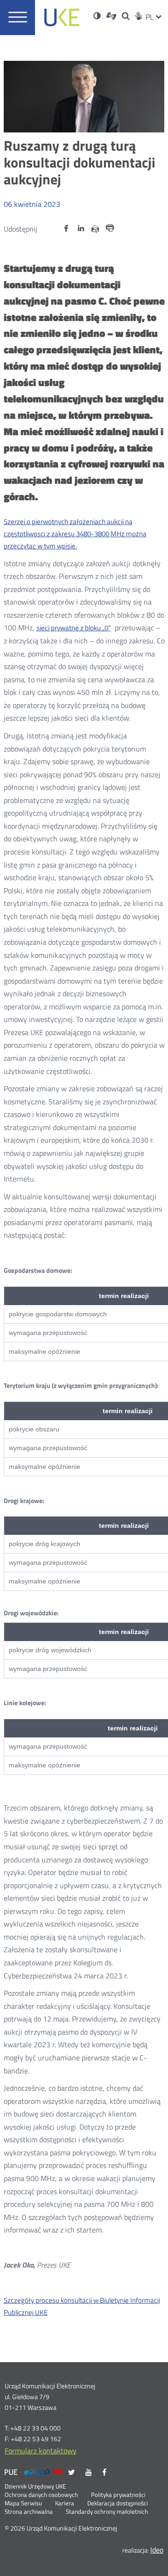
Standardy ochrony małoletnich (107, 2512)
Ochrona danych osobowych (41, 2495)
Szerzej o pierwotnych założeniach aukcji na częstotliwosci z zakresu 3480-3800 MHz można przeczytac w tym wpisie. (75, 534)
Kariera (65, 2503)
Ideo (157, 2550)
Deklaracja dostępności (118, 2503)
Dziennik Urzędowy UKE (35, 2487)
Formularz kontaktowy (41, 2451)
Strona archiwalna (29, 2512)
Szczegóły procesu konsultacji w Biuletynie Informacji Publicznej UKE (82, 2306)
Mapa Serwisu (23, 2503)
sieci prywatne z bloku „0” (74, 628)
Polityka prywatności (118, 2495)
